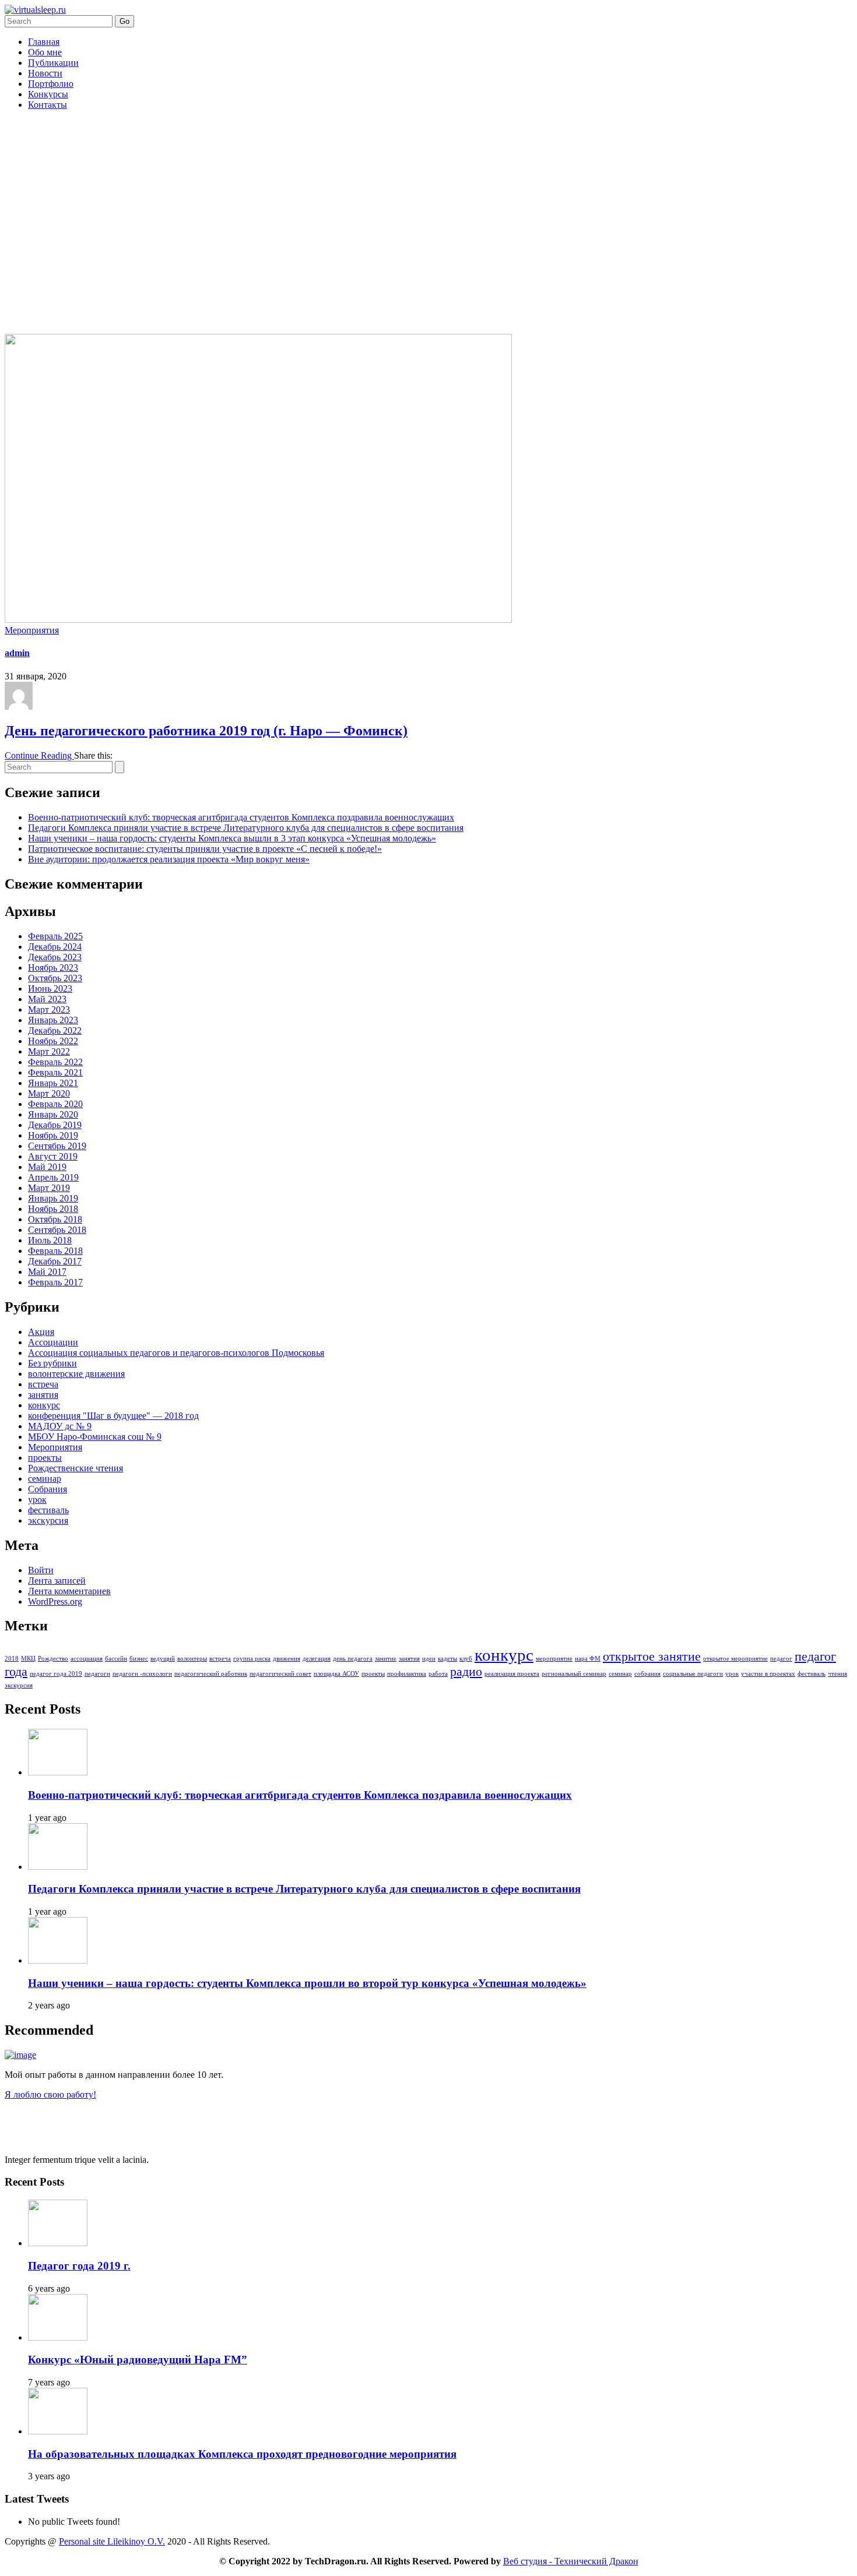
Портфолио (51, 84)
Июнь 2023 (50, 989)
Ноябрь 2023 (53, 968)
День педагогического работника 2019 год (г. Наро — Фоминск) (206, 731)
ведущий (163, 1659)
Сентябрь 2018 (57, 1230)
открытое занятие (652, 1657)
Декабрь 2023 (55, 957)
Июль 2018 (50, 1240)
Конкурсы (48, 94)
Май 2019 (47, 1167)
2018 (12, 1659)
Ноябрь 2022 (53, 1041)
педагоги (97, 1674)
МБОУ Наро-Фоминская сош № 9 (95, 1437)
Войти (41, 1570)
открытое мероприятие (735, 1659)
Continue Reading (39, 755)
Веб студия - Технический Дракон (571, 2561)
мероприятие (554, 1659)
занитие (386, 1659)
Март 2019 (49, 1188)
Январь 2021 (53, 1083)
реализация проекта (512, 1674)
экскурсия (48, 1520)
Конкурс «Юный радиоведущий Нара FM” (138, 2360)
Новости (45, 73)
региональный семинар (574, 1674)
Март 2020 (49, 1093)
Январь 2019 (53, 1198)
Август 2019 (53, 1156)
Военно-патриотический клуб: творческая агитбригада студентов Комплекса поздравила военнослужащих (241, 817)
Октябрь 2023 (55, 978)
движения (287, 1659)
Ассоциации (53, 1342)
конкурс (44, 1405)
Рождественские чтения (75, 1468)
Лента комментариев (69, 1591)
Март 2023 (49, 1009)
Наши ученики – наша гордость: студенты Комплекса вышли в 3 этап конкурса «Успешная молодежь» (232, 838)
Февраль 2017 (55, 1282)
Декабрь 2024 (55, 947)
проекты (45, 1458)
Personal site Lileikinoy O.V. (112, 2541)
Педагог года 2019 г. (79, 2266)
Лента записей (57, 1581)
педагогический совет (280, 1674)
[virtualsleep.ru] (35, 10)
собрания (647, 1674)
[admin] (19, 706)
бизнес (139, 1659)
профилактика (407, 1674)
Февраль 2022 (55, 1062)
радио (466, 1672)
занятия (43, 1395)
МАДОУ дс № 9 (60, 1426)
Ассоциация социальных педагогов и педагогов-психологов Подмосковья (176, 1353)
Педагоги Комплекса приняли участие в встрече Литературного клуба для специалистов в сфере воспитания (246, 828)
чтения (837, 1674)
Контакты (48, 105)
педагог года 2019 (56, 1674)
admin (17, 653)
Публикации (53, 63)
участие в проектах (768, 1674)
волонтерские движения (76, 1374)
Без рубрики (52, 1363)
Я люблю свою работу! (50, 2094)
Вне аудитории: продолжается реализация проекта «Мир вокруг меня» (169, 859)
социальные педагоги (693, 1674)
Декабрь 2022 (55, 1030)
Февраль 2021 (55, 1072)
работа (438, 1674)
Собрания (48, 1489)
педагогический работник (211, 1674)
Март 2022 (49, 1051)
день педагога (353, 1659)
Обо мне (45, 52)
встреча (43, 1384)
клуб (466, 1659)
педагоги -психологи (142, 1674)
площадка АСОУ (336, 1674)
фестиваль (48, 1510)
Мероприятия (32, 630)
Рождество (53, 1659)
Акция (41, 1332)
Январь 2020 (53, 1114)
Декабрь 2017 (55, 1261)
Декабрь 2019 (55, 1125)
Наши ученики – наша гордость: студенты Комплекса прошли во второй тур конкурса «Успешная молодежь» (307, 1983)
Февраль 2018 (55, 1251)
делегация (317, 1659)
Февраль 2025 (55, 936)
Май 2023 (47, 999)
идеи (429, 1659)
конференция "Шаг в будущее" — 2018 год (113, 1416)
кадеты (447, 1659)
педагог (781, 1659)
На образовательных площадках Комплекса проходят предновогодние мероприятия (242, 2454)
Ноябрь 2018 (53, 1209)
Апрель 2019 (53, 1177)
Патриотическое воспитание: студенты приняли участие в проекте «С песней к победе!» (205, 849)
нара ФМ (588, 1659)
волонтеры (192, 1659)
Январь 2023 (53, 1020)
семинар (45, 1479)
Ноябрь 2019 (53, 1135)
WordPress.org (55, 1601)
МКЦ (28, 1659)
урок (37, 1500)
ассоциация (87, 1659)
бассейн (116, 1659)
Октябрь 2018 (55, 1219)
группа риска (252, 1659)
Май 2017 (47, 1272)
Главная (44, 42)
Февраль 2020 (55, 1104)
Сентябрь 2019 (57, 1146)
